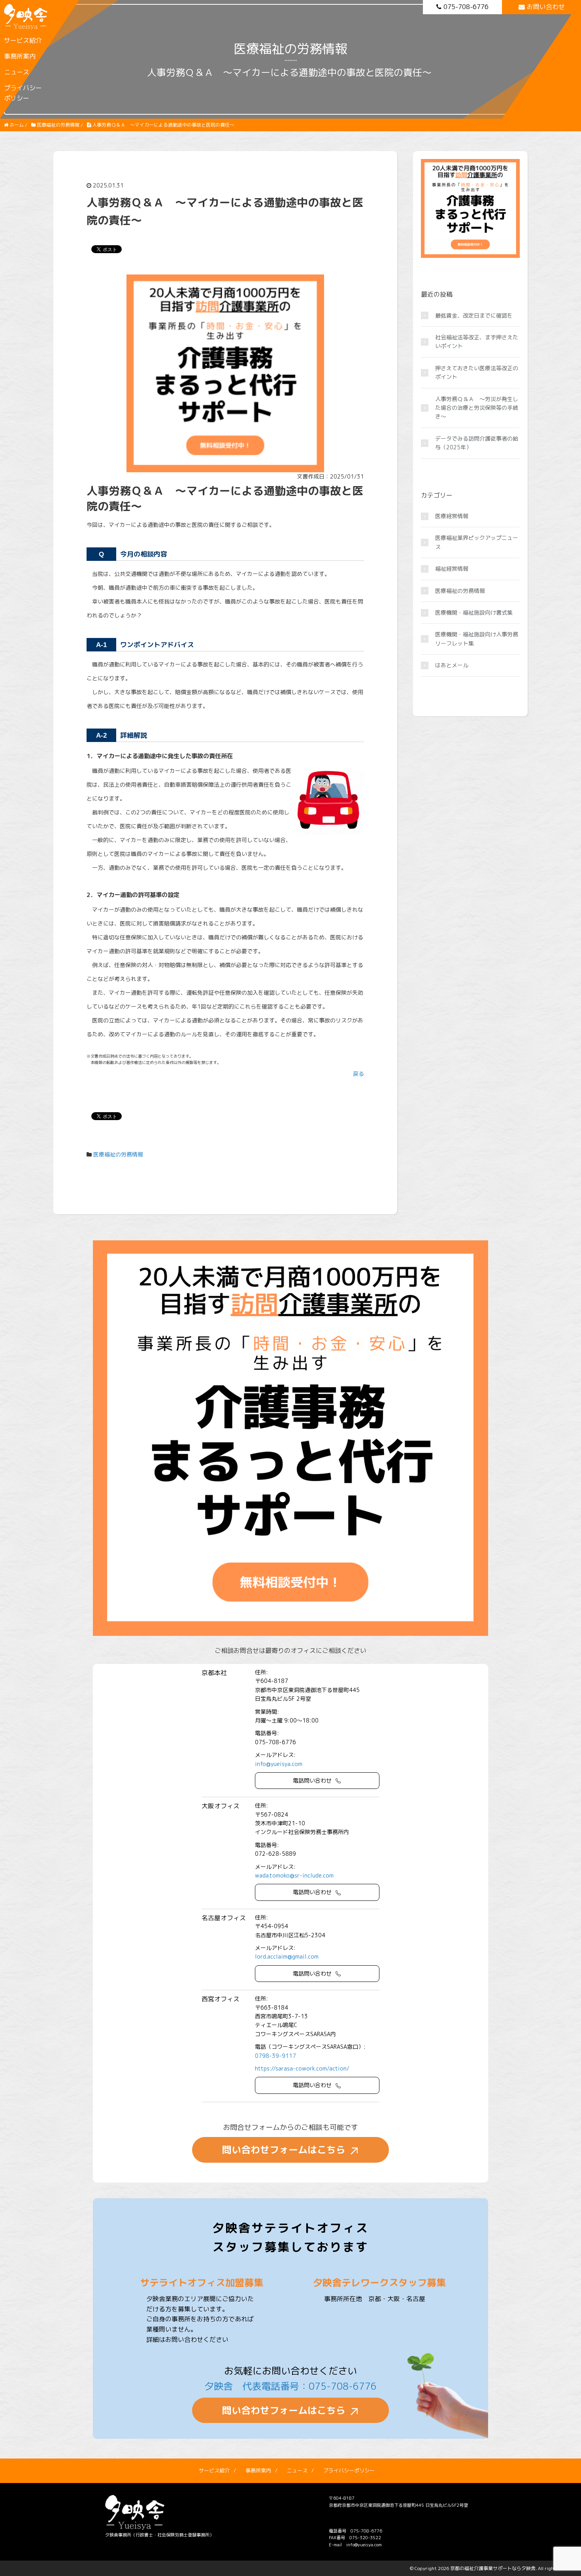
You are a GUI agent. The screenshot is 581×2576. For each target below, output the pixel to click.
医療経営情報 (452, 516)
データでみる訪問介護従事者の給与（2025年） (477, 443)
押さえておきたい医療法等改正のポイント (477, 372)
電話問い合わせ (312, 1780)
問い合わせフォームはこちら (284, 2150)
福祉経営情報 (452, 569)
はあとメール (452, 665)
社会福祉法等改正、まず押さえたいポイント (477, 342)
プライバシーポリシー (23, 93)
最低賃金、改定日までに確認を (474, 315)
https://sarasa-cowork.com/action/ (302, 2068)
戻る (358, 1074)
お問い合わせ (546, 7)
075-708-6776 (466, 7)
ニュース (17, 72)
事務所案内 (20, 56)
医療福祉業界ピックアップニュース (477, 542)
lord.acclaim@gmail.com (287, 1956)
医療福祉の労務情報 (118, 1154)
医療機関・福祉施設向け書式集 (474, 612)
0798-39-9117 (275, 2056)
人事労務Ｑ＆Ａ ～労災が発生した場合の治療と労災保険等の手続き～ (477, 408)
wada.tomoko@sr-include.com (294, 1875)
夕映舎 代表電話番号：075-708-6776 (290, 2386)
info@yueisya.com (279, 1764)
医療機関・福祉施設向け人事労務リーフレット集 (477, 639)
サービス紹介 (23, 40)
